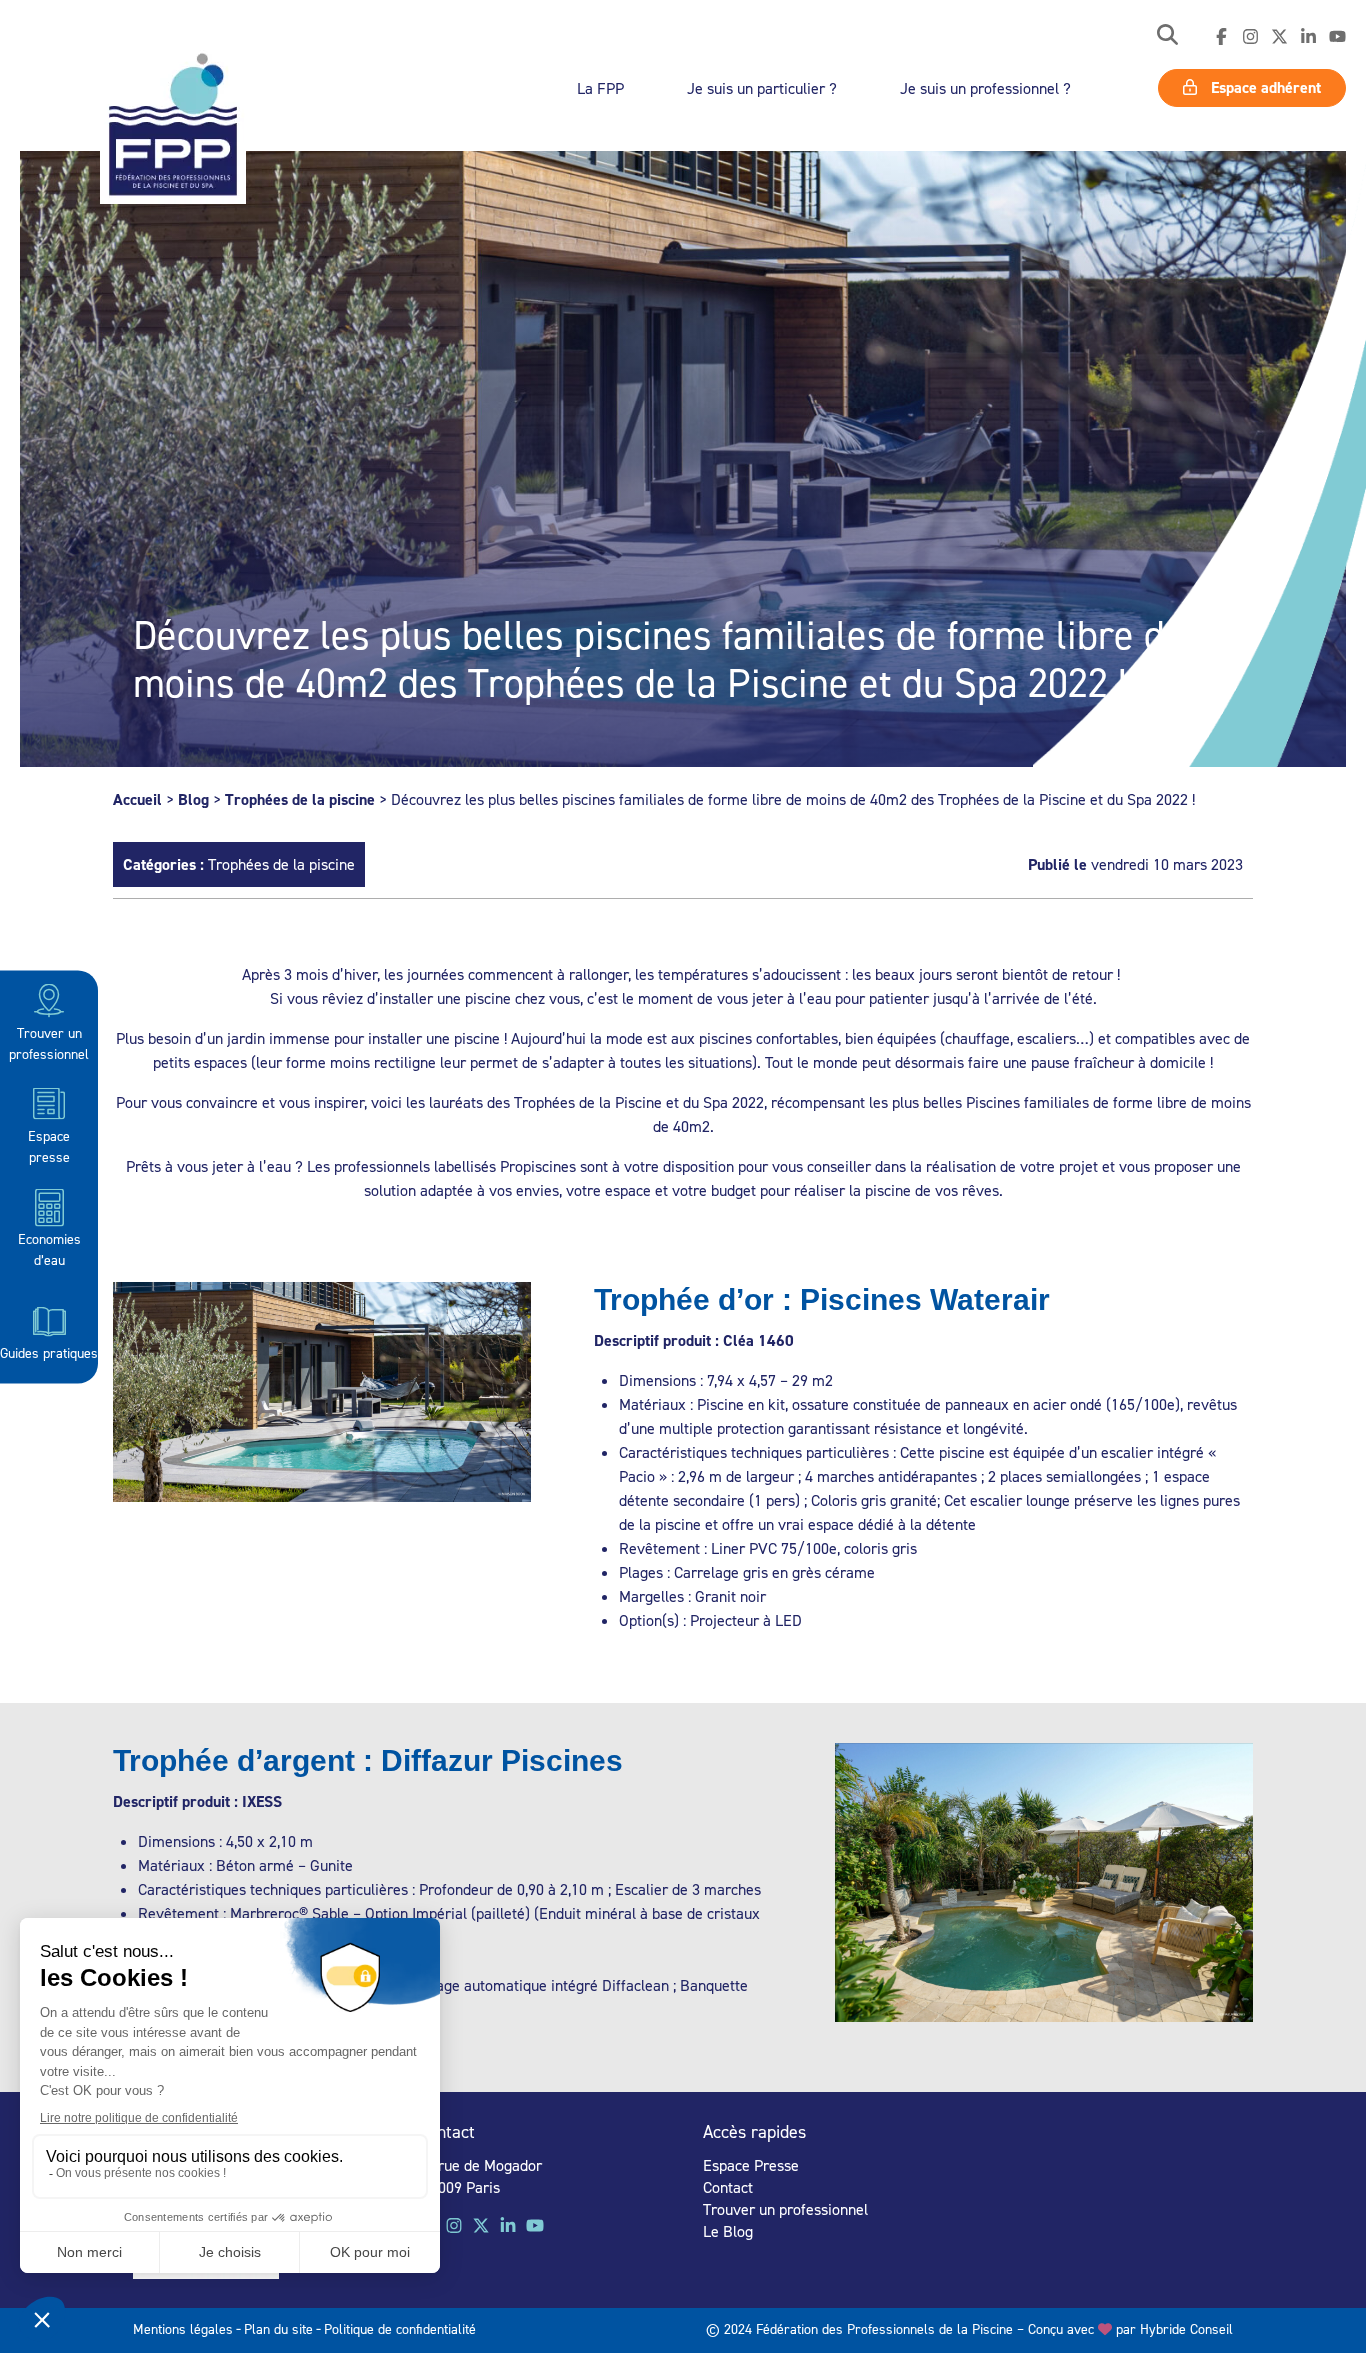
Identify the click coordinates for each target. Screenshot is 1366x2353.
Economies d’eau (49, 1249)
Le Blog (728, 2231)
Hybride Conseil (1186, 2328)
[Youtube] (1337, 37)
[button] (1167, 36)
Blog (193, 799)
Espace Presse (751, 2165)
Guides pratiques (49, 1351)
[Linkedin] (1308, 37)
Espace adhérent (1264, 87)
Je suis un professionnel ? (985, 88)
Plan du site (278, 2328)
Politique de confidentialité (400, 2328)
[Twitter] (1279, 37)
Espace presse (49, 1145)
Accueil (137, 799)
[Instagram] (1250, 37)
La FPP (600, 88)
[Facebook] (1221, 37)
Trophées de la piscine (300, 799)
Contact (728, 2187)
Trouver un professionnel (49, 1042)
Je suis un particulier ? (762, 88)
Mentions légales (183, 2328)
